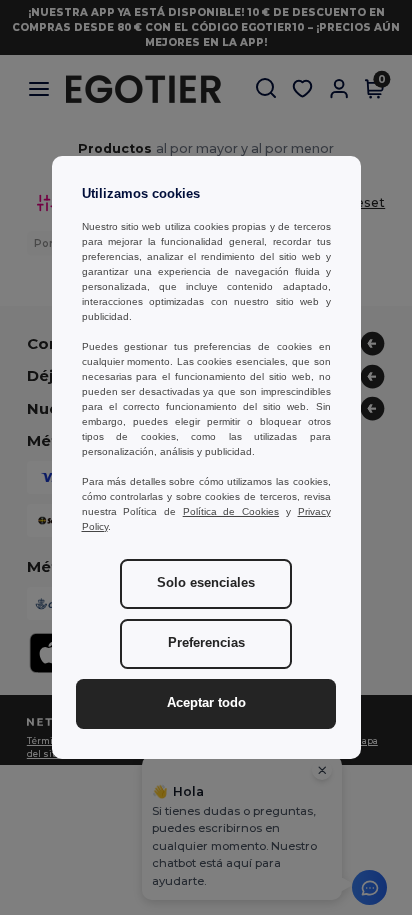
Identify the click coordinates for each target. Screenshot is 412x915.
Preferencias (206, 643)
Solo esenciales (206, 583)
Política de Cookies (231, 511)
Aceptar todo (206, 703)
